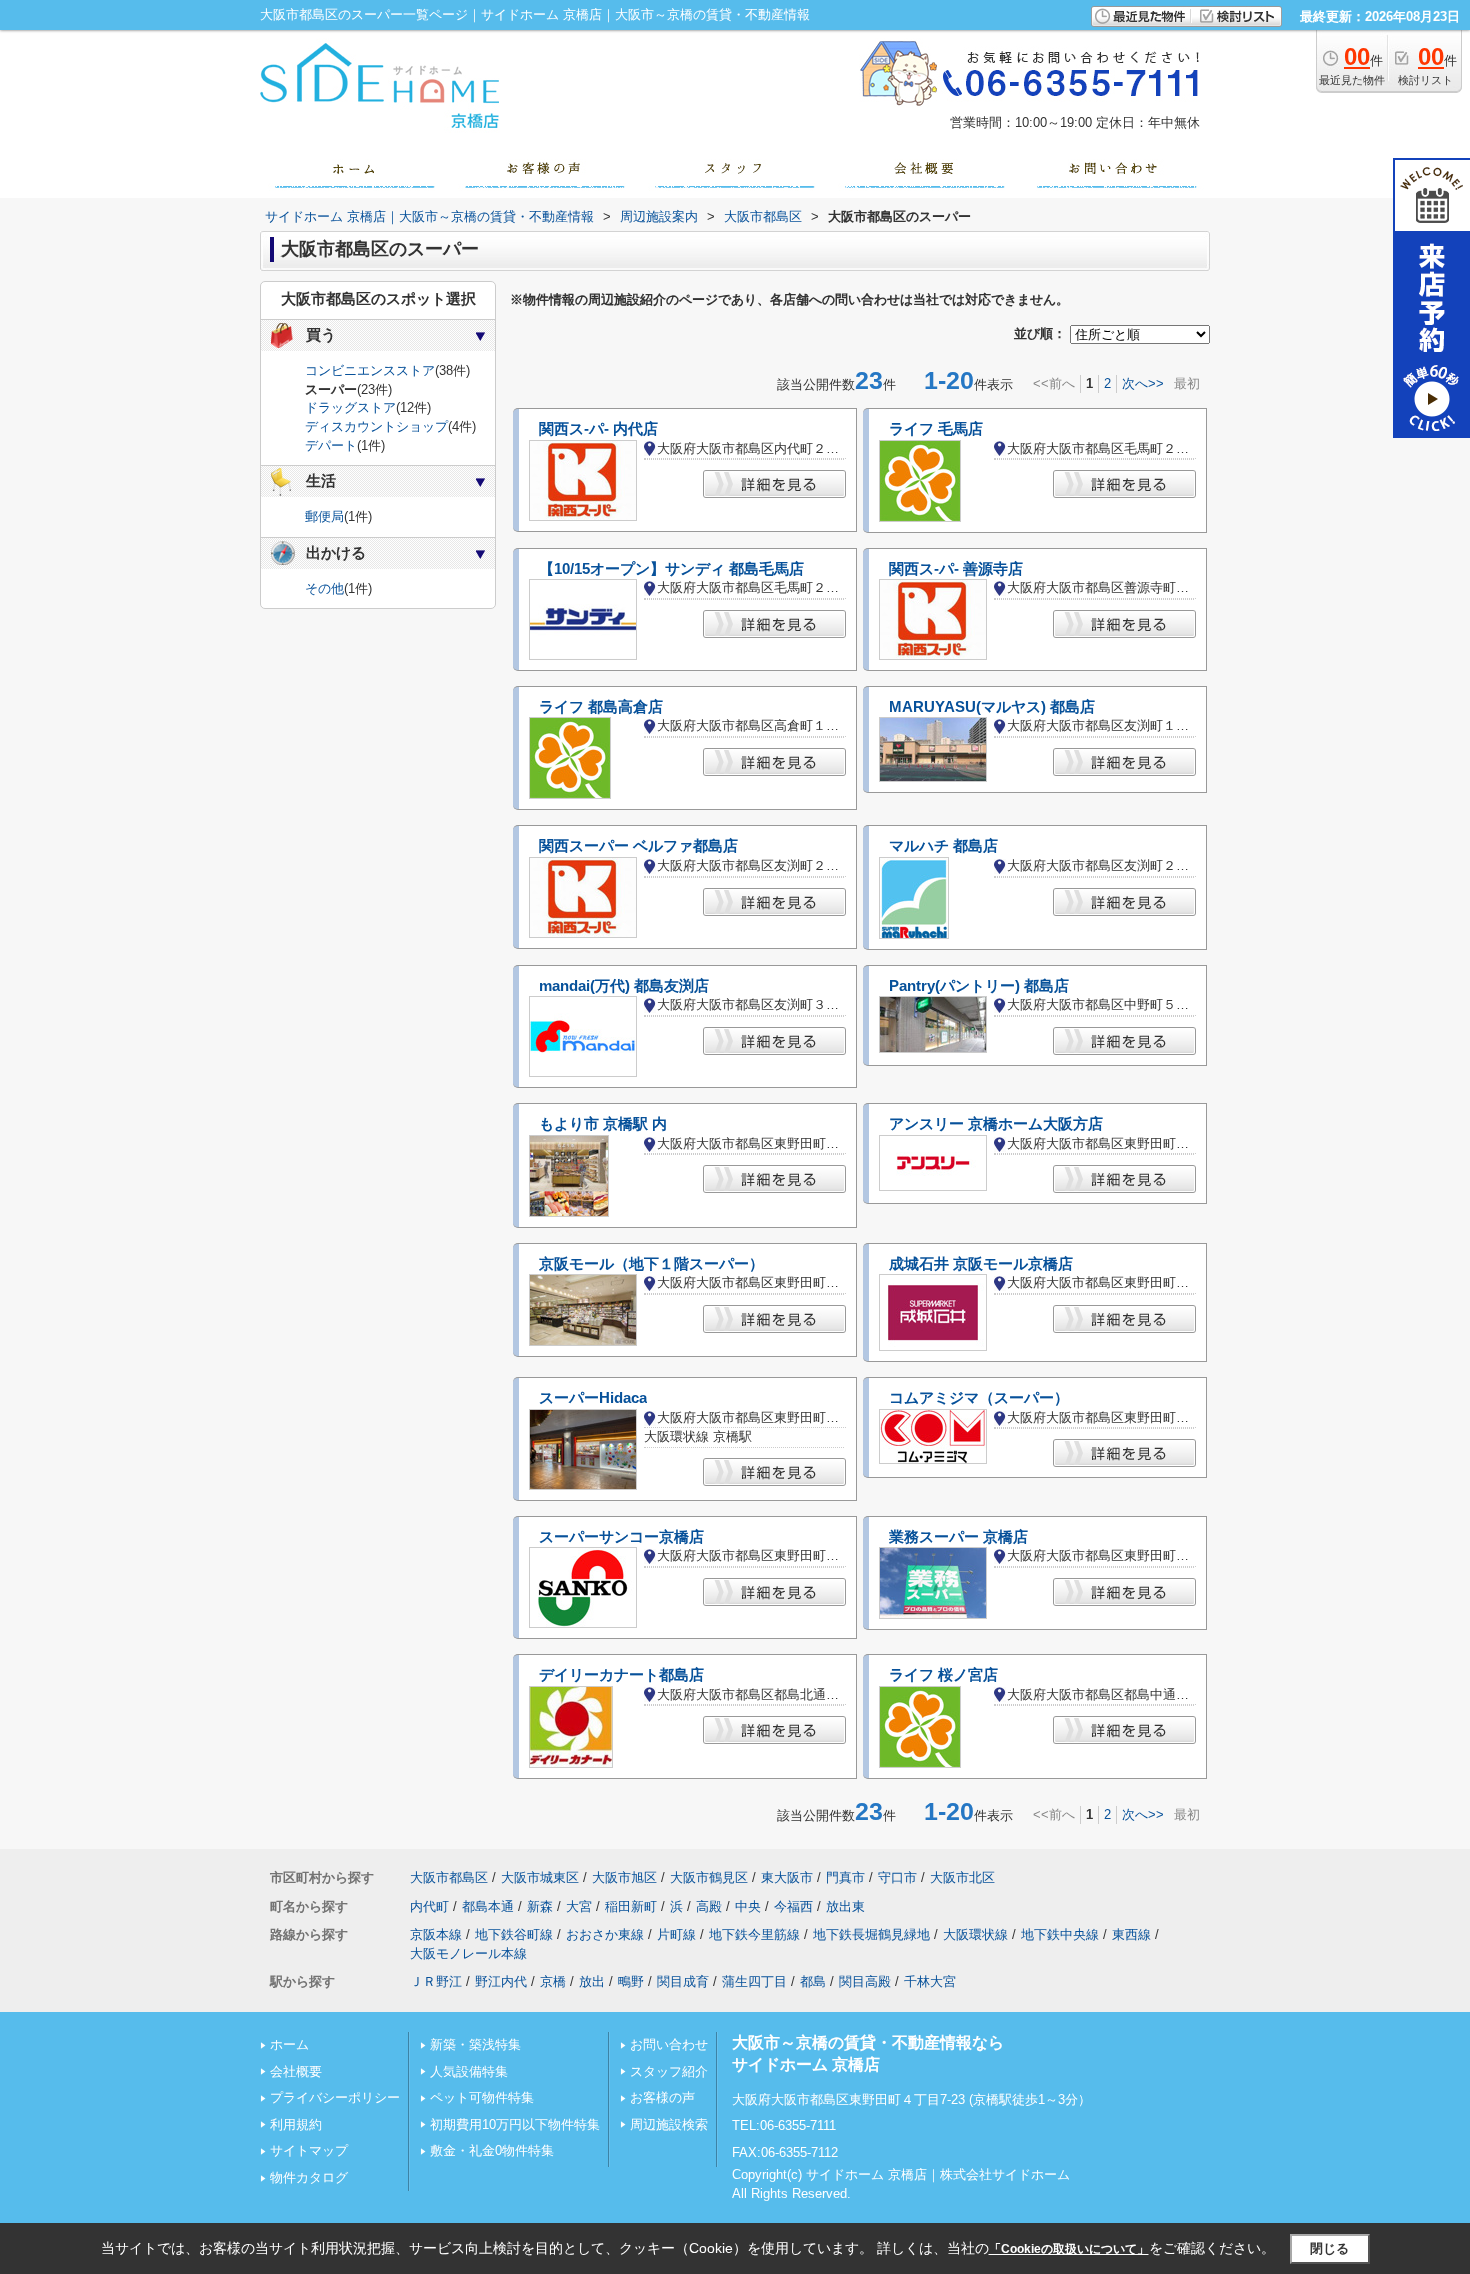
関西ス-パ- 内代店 (598, 429)
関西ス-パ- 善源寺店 (956, 569)
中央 (748, 1906)
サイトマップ (309, 2150)
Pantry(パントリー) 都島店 (979, 986)
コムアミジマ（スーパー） (979, 1398)
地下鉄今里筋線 (754, 1934)
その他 (324, 588)
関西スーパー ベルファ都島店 (638, 846)
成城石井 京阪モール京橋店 (981, 1264)
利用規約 (296, 2124)
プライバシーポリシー (335, 2097)
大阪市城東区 (540, 1877)
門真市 (845, 1877)
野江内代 (501, 1981)
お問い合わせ (669, 2044)
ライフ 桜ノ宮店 (943, 1675)
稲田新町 (631, 1906)
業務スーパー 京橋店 (958, 1537)
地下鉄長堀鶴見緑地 (871, 1934)
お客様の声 (662, 2097)
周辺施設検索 (669, 2124)
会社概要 (296, 2071)
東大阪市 (787, 1877)
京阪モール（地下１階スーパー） (651, 1264)
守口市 (897, 1877)
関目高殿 (865, 1981)
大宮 (579, 1906)
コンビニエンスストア (370, 370)
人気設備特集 (469, 2071)
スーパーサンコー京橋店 (621, 1537)
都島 (813, 1981)
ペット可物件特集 (482, 2097)
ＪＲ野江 (436, 1981)
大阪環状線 (975, 1934)
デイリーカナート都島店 (621, 1675)
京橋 (553, 1981)
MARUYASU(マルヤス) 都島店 (992, 707)
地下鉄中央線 (1060, 1934)
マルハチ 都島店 (943, 846)
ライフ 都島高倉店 (601, 707)
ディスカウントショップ (376, 426)
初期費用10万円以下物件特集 (515, 2124)
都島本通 (488, 1906)
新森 (540, 1906)
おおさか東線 (605, 1934)
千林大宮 (930, 1981)
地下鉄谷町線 (514, 1934)
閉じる (1329, 2248)
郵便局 (324, 516)
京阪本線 (436, 1934)
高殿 (709, 1906)
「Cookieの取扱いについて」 (1069, 2249)
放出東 (845, 1906)
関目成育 (683, 1981)
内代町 (429, 1906)
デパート (331, 445)
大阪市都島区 (449, 1877)
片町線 (676, 1934)
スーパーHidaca (593, 1398)
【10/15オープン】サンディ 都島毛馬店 (671, 569)
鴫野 (631, 1981)
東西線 (1131, 1934)
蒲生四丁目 (754, 1981)
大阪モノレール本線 (468, 1953)
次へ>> (1143, 383)
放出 (592, 1981)
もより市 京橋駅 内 (603, 1124)
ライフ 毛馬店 (936, 429)
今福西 (793, 1906)
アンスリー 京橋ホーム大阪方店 (996, 1124)
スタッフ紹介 (669, 2071)
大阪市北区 (962, 1877)
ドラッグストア (350, 407)
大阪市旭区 (624, 1877)
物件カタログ (309, 2177)
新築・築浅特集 (475, 2044)
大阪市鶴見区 (709, 1877)
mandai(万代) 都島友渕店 (624, 986)
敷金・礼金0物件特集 (492, 2150)
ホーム (289, 2044)
